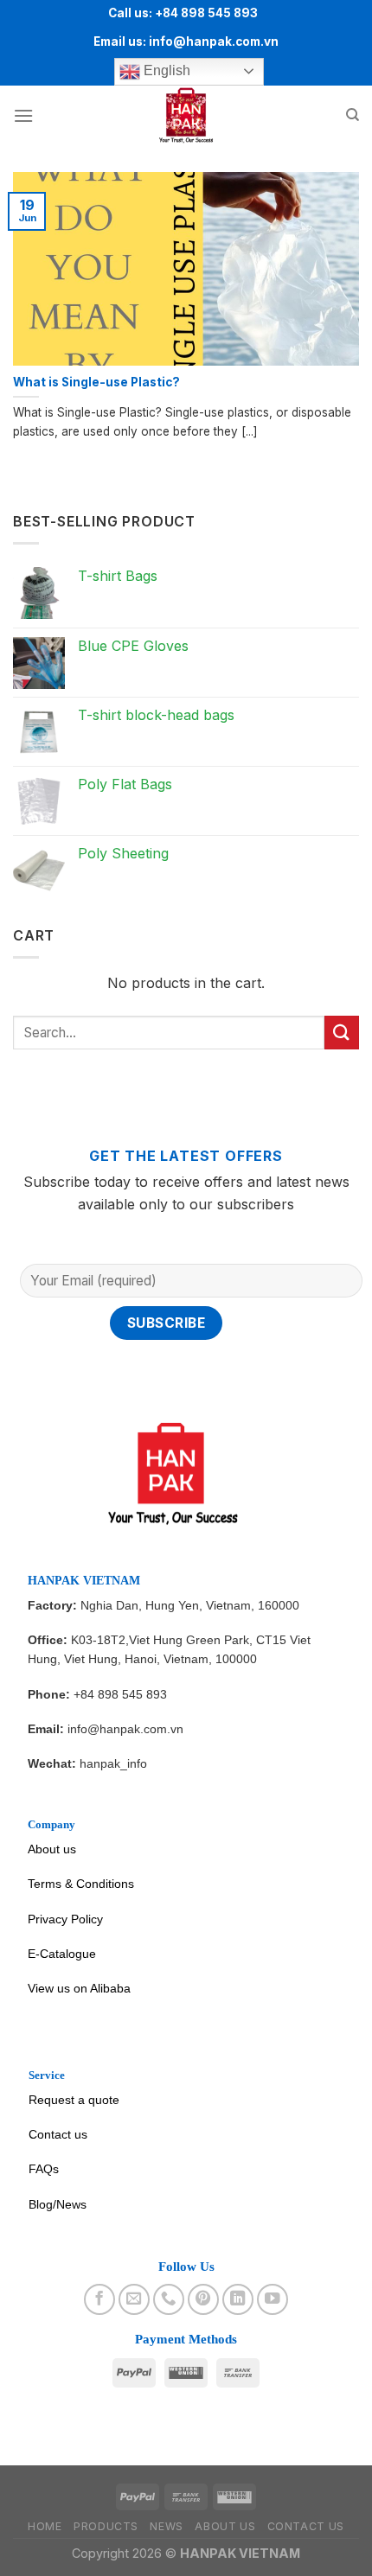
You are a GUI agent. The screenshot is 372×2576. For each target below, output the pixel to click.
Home (45, 2526)
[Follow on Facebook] (99, 2299)
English (165, 70)
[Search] (353, 115)
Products (106, 2526)
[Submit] (342, 1033)
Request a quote (74, 2100)
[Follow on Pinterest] (203, 2299)
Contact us (58, 2134)
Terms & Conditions (81, 1884)
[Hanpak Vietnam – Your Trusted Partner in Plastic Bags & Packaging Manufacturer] (186, 116)
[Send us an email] (134, 2299)
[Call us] (169, 2299)
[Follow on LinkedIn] (238, 2299)
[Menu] (23, 115)
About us (52, 1849)
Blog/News (58, 2204)
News (166, 2526)
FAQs (44, 2169)
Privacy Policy (65, 1919)
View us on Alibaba (79, 1988)
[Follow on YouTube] (273, 2299)
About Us (225, 2526)
